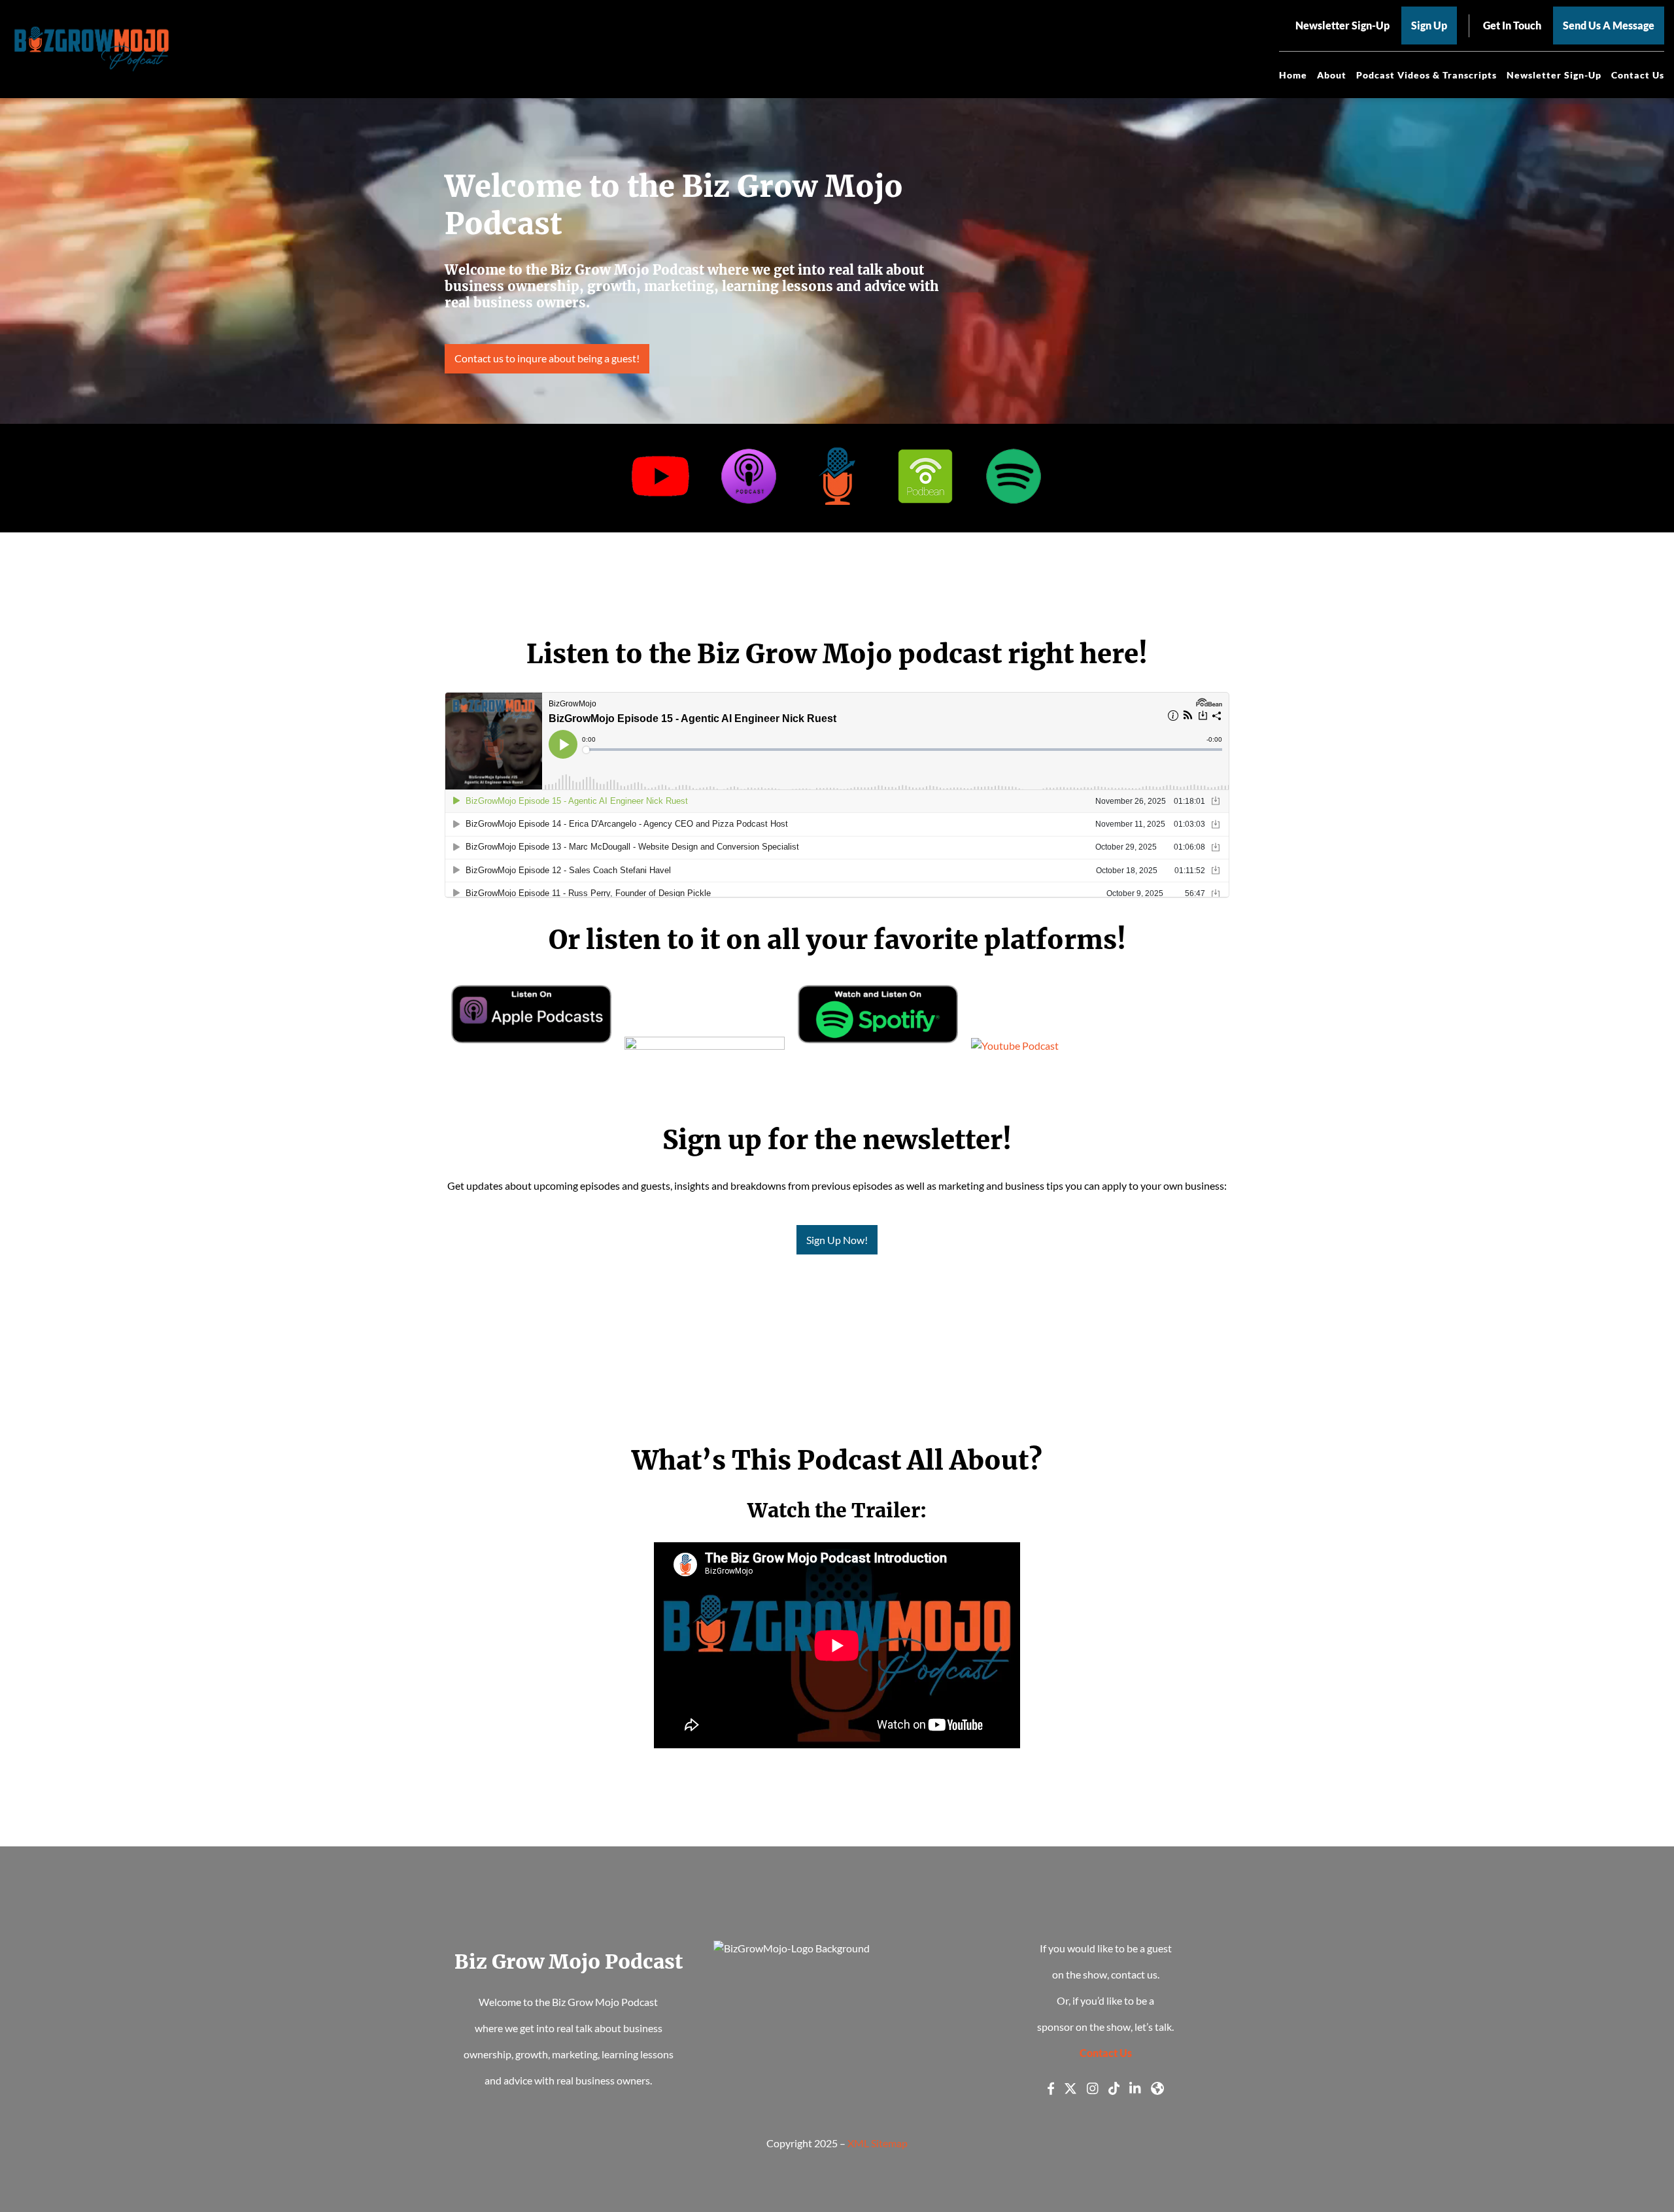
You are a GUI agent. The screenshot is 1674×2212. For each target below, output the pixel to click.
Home (1293, 75)
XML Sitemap (878, 2143)
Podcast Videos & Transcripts (1426, 75)
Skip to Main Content (10, 20)
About (1332, 75)
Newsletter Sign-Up (1554, 75)
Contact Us (1638, 75)
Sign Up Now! (837, 1240)
